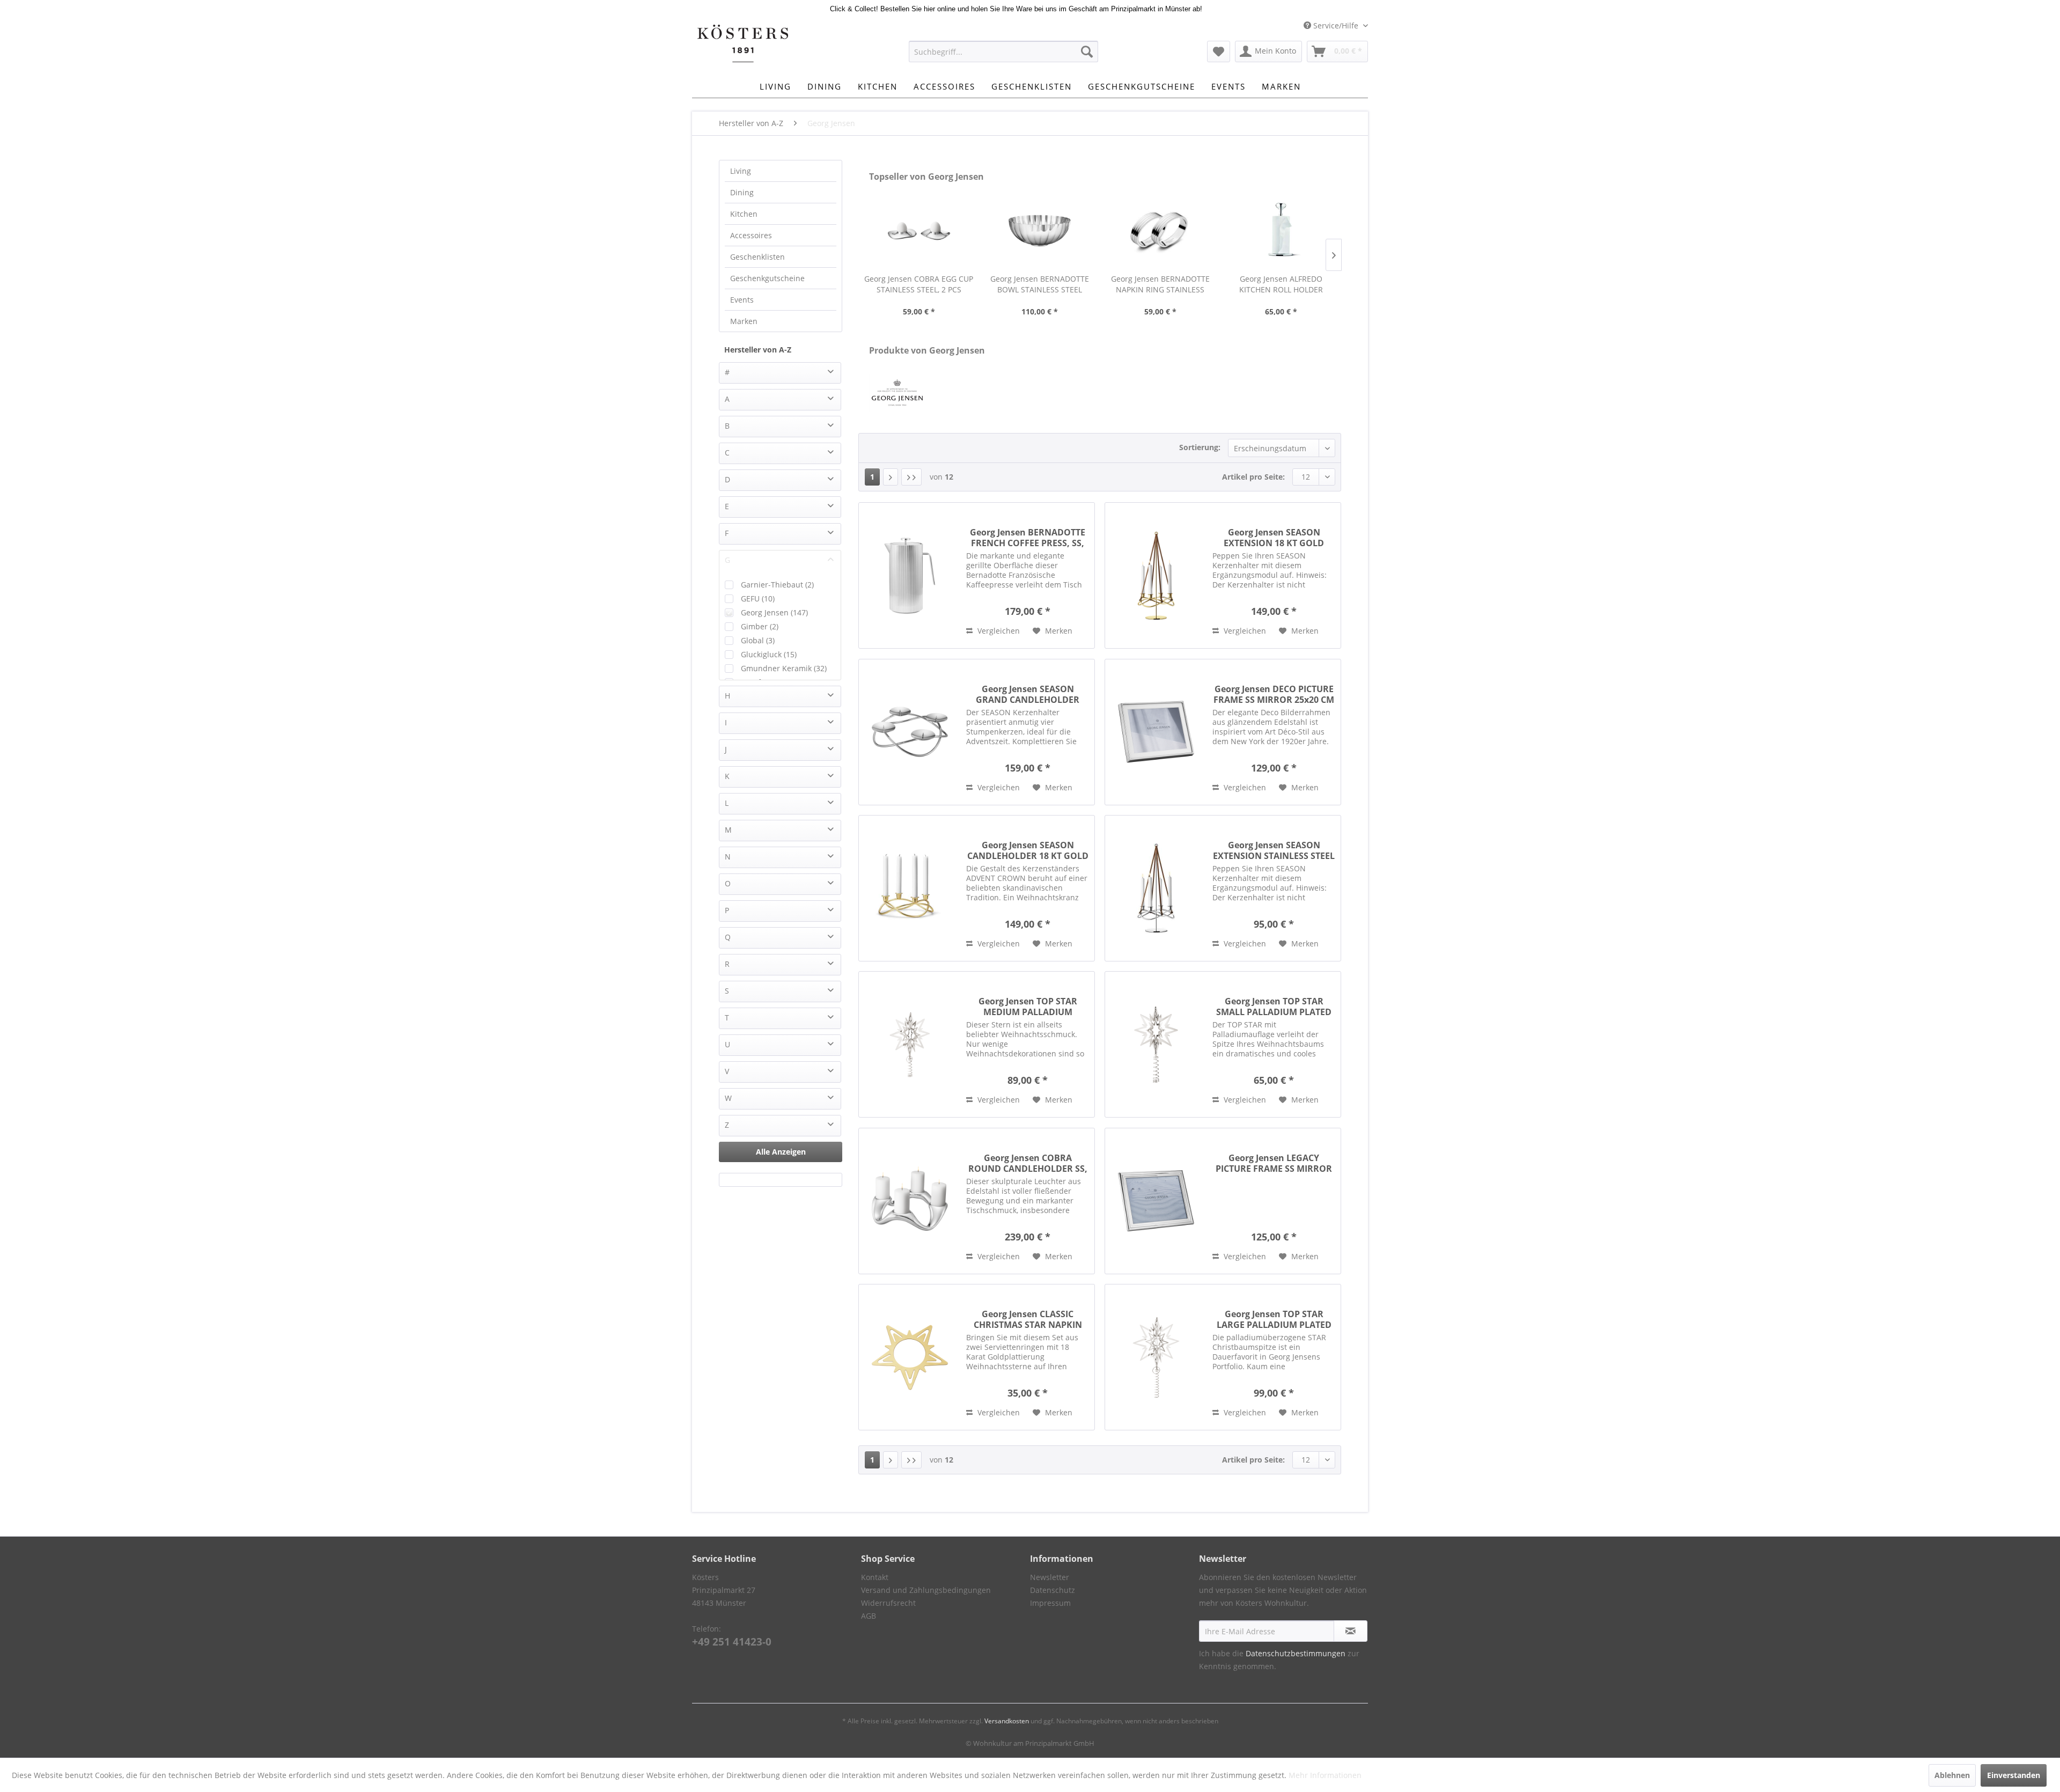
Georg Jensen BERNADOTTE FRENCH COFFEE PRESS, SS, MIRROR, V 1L (1028, 538)
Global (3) (758, 640)
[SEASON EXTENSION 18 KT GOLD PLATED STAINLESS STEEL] (1156, 575)
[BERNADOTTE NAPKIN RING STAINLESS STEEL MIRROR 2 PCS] (1160, 231)
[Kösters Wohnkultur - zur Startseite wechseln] (743, 43)
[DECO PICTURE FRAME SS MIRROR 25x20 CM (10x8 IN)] (1156, 732)
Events (742, 300)
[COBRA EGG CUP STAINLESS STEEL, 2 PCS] (919, 231)
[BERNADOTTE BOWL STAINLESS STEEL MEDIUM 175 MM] (1039, 231)
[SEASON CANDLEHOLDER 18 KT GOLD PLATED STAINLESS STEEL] (910, 888)
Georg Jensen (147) (774, 612)
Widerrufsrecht (888, 1603)
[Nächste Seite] (891, 477)
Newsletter (1050, 1577)
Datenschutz (1053, 1590)
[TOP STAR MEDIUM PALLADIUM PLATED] (910, 1044)
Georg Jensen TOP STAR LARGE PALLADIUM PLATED (1274, 1319)
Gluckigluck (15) (769, 654)
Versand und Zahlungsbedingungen (926, 1590)
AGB (869, 1616)
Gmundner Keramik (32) (784, 668)
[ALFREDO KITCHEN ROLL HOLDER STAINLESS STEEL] (1281, 231)
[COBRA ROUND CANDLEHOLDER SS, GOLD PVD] (910, 1201)
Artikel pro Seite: (1253, 477)
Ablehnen (1952, 1775)
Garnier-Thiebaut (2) (777, 585)
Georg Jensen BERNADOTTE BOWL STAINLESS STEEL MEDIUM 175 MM (1040, 284)
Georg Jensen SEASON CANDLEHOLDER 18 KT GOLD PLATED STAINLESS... (1028, 850)
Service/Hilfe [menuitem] (1336, 25)
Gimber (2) (760, 626)
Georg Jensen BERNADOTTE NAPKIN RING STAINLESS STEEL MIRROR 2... (1160, 284)
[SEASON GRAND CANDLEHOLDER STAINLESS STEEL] (910, 732)
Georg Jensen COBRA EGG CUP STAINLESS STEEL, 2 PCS (919, 284)
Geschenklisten (757, 257)
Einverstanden (2014, 1775)
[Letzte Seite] (911, 477)
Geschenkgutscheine (767, 278)
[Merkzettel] (1219, 52)
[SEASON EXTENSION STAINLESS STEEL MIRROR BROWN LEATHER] (1156, 888)
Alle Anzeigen (781, 1152)
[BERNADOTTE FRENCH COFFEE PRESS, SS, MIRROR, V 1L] (910, 575)
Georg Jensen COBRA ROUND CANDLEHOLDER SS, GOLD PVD (1028, 1163)
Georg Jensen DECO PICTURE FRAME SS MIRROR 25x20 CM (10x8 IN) (1274, 694)
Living (741, 171)
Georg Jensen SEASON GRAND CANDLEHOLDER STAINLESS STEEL (1028, 694)
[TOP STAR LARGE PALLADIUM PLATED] (1156, 1357)
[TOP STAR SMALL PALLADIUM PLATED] (1156, 1044)
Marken (744, 321)
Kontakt (875, 1577)
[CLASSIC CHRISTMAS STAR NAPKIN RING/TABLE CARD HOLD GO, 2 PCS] (910, 1357)
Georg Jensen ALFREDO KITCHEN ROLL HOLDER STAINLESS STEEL (1281, 284)
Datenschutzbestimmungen (1296, 1653)
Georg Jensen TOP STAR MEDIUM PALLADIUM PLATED (1028, 1007)
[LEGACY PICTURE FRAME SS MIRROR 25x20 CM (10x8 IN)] (1156, 1201)
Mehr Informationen (1325, 1775)
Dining (742, 192)
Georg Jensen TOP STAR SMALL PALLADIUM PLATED (1274, 1007)
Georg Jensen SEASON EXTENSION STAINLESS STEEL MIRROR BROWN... (1274, 850)
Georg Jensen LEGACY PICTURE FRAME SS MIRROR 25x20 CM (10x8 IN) (1274, 1163)
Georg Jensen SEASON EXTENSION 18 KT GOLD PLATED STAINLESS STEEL (1274, 538)
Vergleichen (998, 631)
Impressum (1050, 1603)
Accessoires (751, 235)
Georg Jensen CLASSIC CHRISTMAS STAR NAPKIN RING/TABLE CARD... (1028, 1319)
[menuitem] (1003, 52)
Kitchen (744, 214)
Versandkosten (1007, 1721)
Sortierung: (1200, 447)
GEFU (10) (758, 598)
